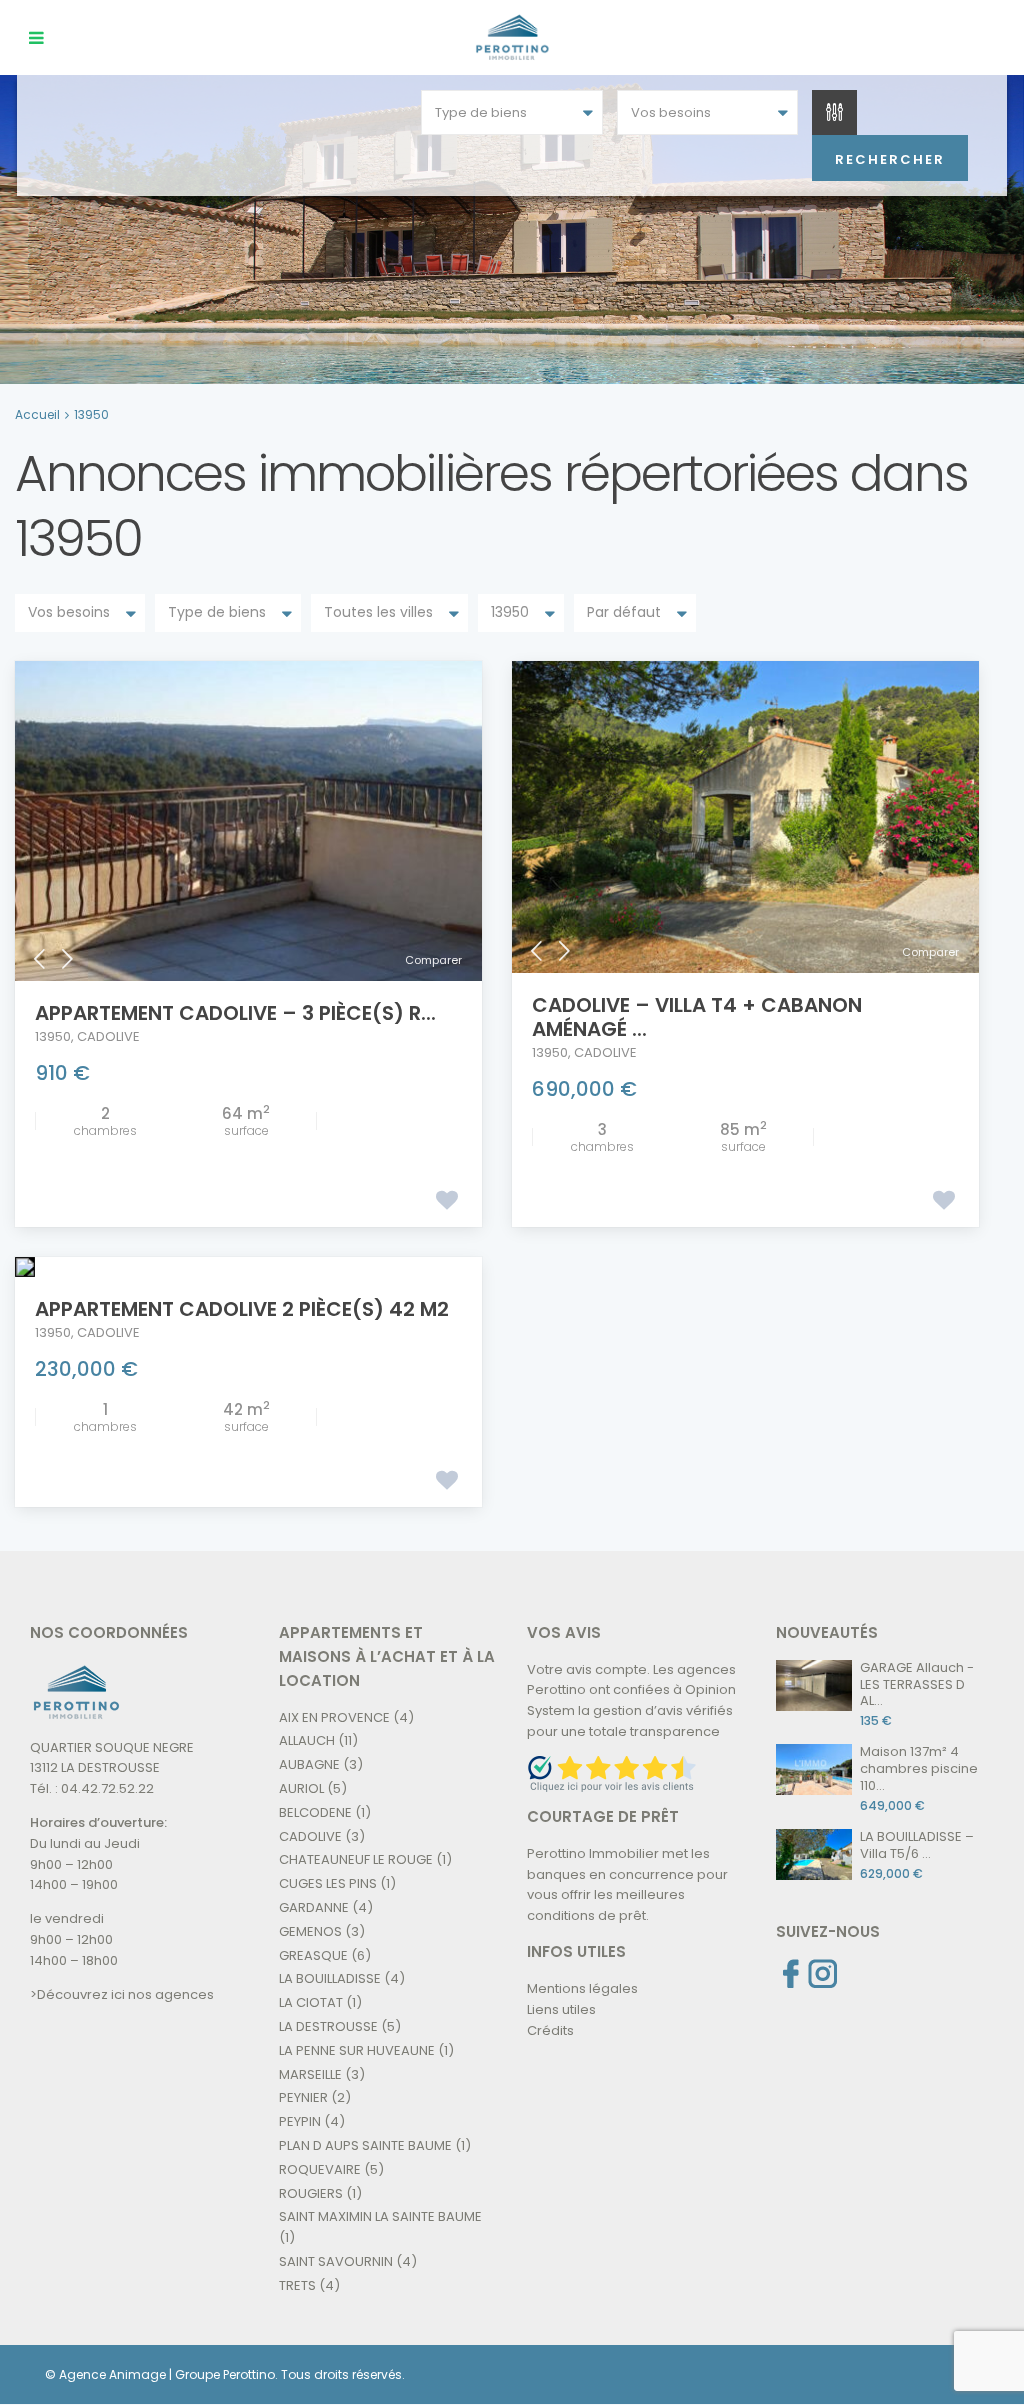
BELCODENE (315, 1812)
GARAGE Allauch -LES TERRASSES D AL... (917, 1684)
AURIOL (301, 1788)
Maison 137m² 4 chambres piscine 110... (919, 1768)
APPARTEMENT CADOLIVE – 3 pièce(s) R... (235, 1013)
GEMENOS (310, 1931)
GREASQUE (313, 1955)
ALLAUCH (307, 1740)
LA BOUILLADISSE (330, 1978)
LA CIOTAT (311, 2002)
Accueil (37, 414)
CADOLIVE (108, 1036)
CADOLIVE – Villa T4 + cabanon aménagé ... (697, 1017)
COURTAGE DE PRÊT (603, 1816)
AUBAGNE (309, 1764)
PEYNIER (303, 2097)
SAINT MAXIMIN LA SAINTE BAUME (380, 2216)
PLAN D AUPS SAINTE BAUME (365, 2145)
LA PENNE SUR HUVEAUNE (357, 2050)
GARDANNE (314, 1907)
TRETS (297, 2285)
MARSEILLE (310, 2074)
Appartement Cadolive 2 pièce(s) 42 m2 (242, 1309)
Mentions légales (582, 1988)
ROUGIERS (311, 2193)
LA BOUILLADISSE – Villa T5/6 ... (917, 1845)
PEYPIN (300, 2121)
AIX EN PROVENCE (334, 1717)
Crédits (550, 2030)
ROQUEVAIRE (320, 2169)
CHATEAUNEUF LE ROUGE (356, 1859)
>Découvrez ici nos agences (122, 1994)
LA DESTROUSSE (328, 2026)
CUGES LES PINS (328, 1883)
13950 (53, 1036)
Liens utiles (561, 2009)
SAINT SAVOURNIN (336, 2261)
